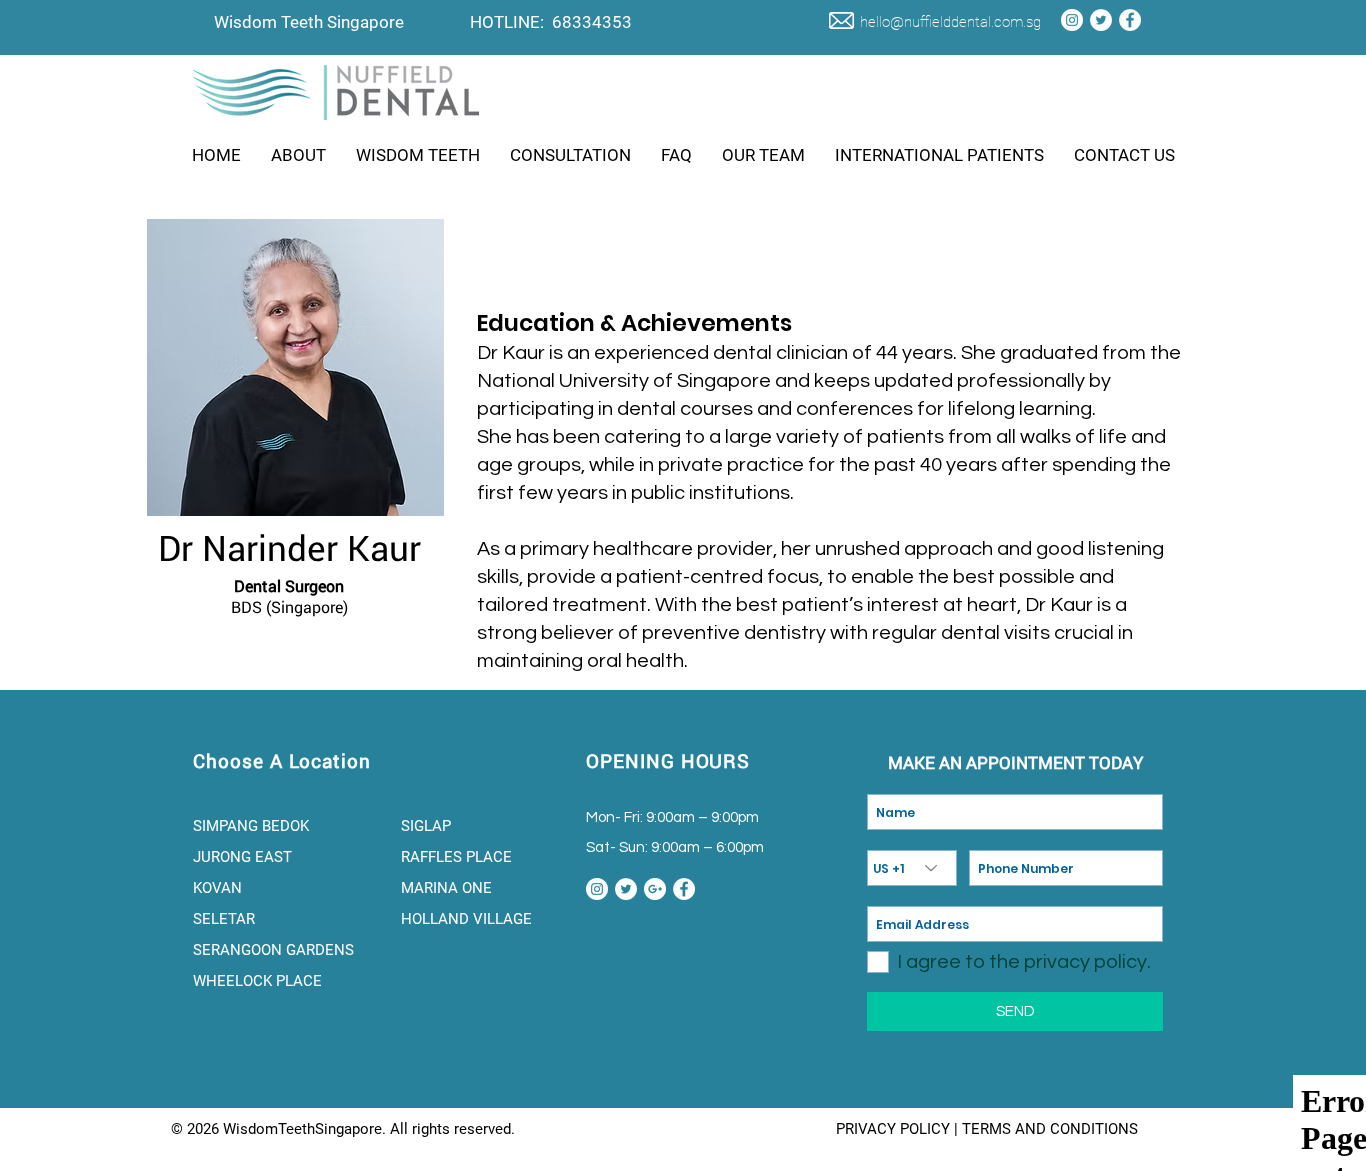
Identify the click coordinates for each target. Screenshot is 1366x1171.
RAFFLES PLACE (456, 857)
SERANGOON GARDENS (275, 950)
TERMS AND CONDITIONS (1050, 1129)
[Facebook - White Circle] (1130, 20)
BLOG (809, 1129)
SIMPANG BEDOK (251, 826)
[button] (298, 155)
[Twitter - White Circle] (1101, 20)
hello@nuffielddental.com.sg (950, 22)
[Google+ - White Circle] (655, 889)
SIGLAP (426, 826)
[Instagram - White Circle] (1072, 20)
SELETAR (226, 919)
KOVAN (219, 888)
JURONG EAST (242, 857)
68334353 (592, 22)
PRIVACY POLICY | (899, 1129)
